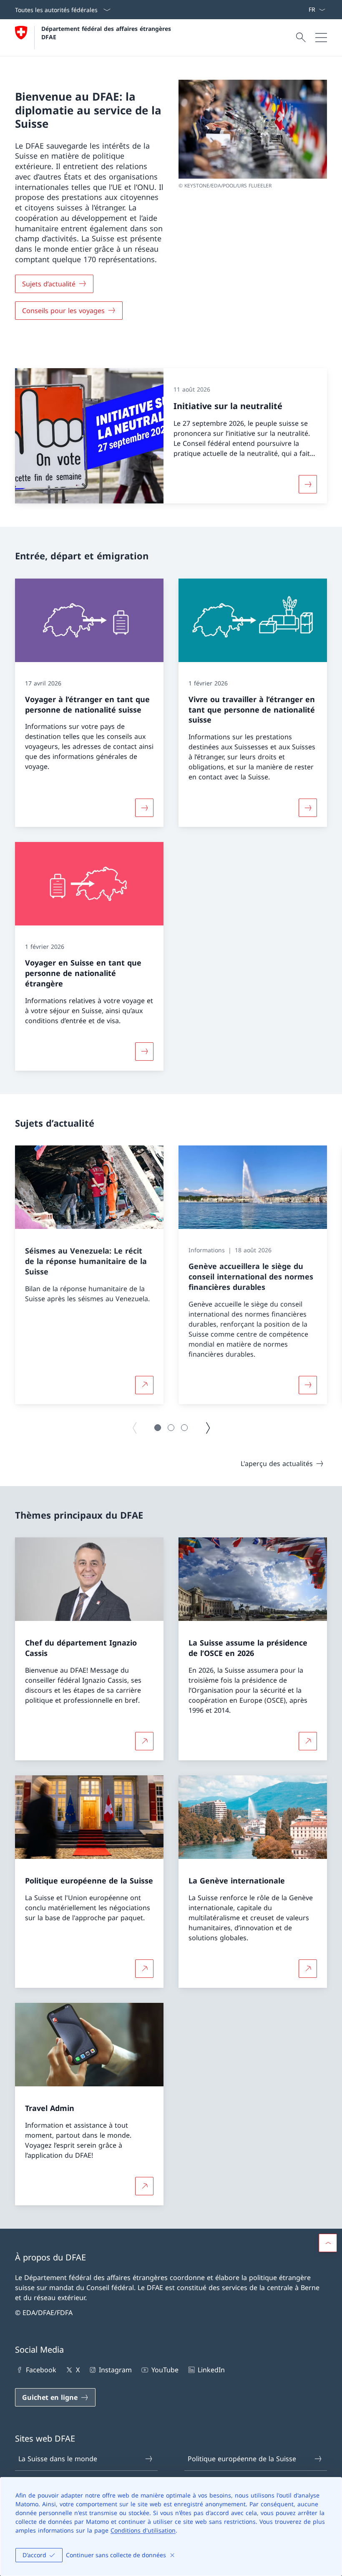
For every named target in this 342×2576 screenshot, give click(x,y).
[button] (158, 1428)
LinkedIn (211, 2370)
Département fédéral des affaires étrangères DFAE (107, 33)
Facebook (41, 2370)
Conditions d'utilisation (143, 2530)
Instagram (115, 2370)
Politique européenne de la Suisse (242, 2459)
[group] (89, 1275)
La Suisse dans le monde (58, 2459)
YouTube (165, 2370)
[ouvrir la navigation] (321, 38)
